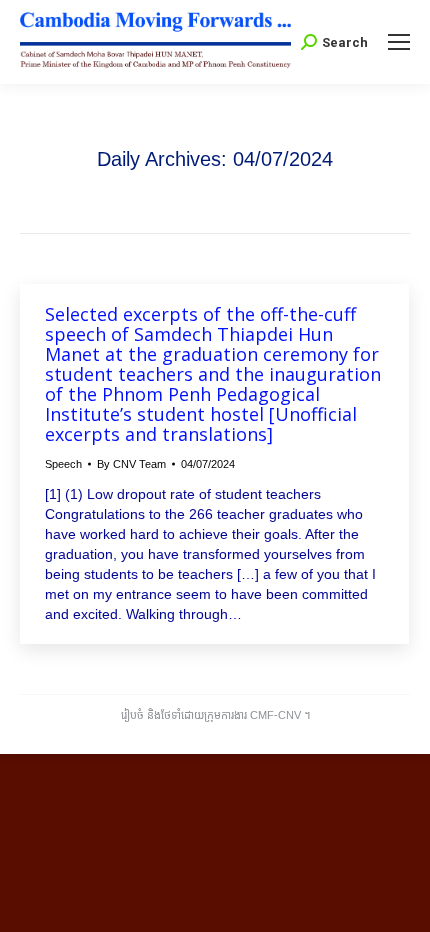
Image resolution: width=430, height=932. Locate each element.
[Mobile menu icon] (399, 42)
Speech (63, 464)
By (131, 464)
